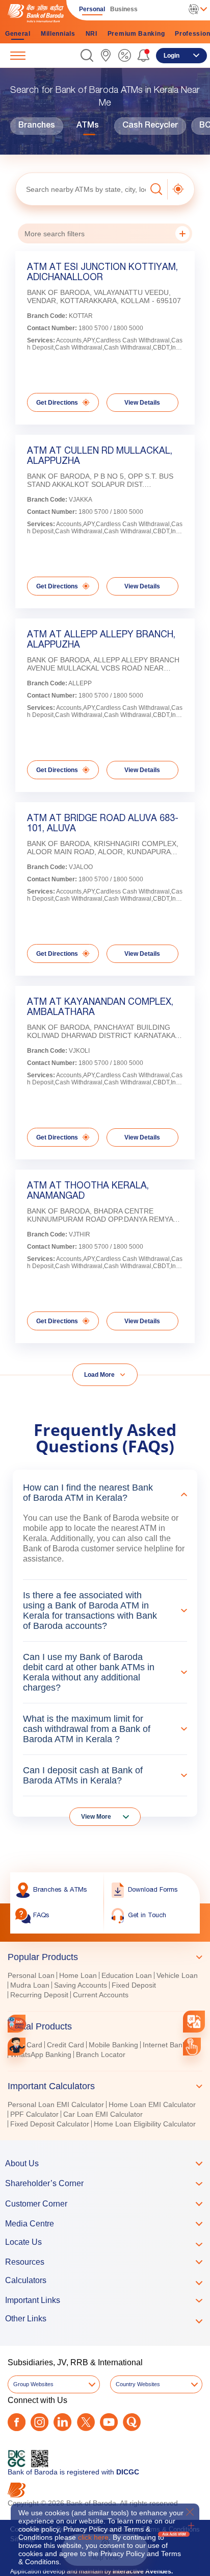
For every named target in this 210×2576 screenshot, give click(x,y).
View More (96, 1817)
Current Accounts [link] (101, 1995)
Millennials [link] (58, 34)
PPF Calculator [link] (34, 2114)
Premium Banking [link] (136, 34)
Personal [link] (92, 9)
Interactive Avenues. (143, 2571)
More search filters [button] (55, 234)
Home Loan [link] (78, 1975)
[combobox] (194, 2022)
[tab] (105, 1957)
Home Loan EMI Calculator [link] (152, 2104)
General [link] (18, 34)
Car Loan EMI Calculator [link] (103, 2114)
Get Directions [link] (57, 403)
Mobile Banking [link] (113, 2045)
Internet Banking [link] (169, 2045)
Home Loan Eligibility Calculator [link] (145, 2124)
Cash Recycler (150, 126)
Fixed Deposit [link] (134, 1985)
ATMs (88, 126)
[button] (87, 55)
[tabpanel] (105, 1986)
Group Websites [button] (33, 2384)
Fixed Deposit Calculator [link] (50, 2124)
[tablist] (105, 2036)
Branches (37, 126)
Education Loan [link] (127, 1975)
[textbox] (81, 189)
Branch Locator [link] (101, 2054)
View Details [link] (142, 403)
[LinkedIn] (62, 2422)
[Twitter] (86, 2422)
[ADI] (17, 2047)
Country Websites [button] (138, 2384)
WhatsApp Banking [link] (41, 2054)
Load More (99, 1375)
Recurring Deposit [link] (39, 1995)
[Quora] (132, 2422)
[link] (106, 55)
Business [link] (124, 9)
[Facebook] (17, 2422)
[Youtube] (109, 2422)
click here (93, 2537)
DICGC (128, 2472)
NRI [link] (91, 34)
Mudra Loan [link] (30, 1985)
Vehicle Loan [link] (177, 1975)
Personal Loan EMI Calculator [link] (56, 2104)
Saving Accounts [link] (81, 1985)
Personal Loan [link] (31, 1975)
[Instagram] (40, 2422)
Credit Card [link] (65, 2045)
